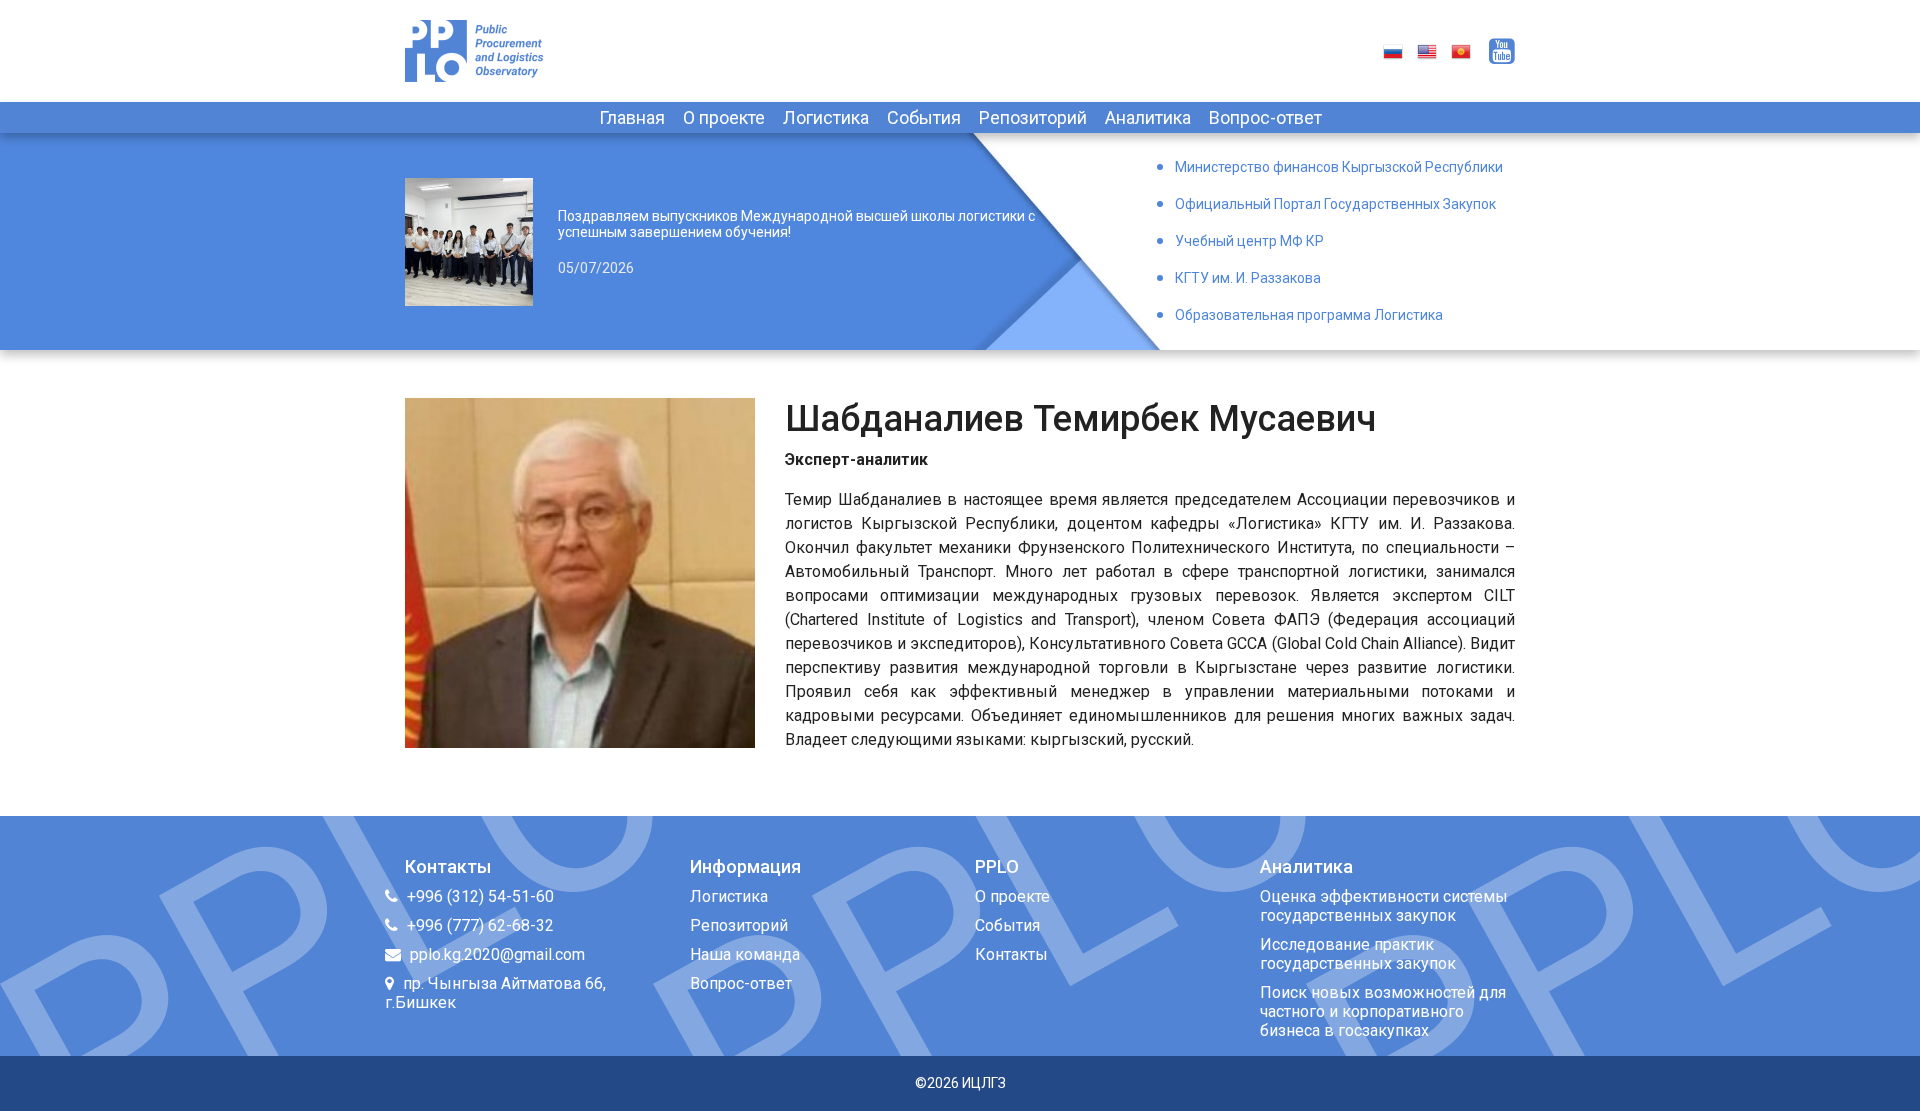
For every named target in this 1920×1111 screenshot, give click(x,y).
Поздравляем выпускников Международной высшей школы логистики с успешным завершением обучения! (796, 224)
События (924, 117)
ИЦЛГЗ (984, 1083)
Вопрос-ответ (1265, 117)
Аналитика (1148, 117)
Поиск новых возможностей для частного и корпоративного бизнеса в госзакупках (1383, 1011)
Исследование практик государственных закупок (1358, 954)
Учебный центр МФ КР (1249, 241)
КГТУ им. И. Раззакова (1248, 278)
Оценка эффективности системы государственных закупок (1384, 906)
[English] (1427, 50)
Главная (632, 117)
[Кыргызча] (1461, 50)
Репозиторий (1033, 117)
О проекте (724, 117)
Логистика (826, 117)
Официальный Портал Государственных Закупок (1335, 204)
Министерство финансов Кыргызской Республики (1339, 167)
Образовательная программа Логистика (1309, 315)
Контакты (1011, 954)
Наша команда (745, 954)
